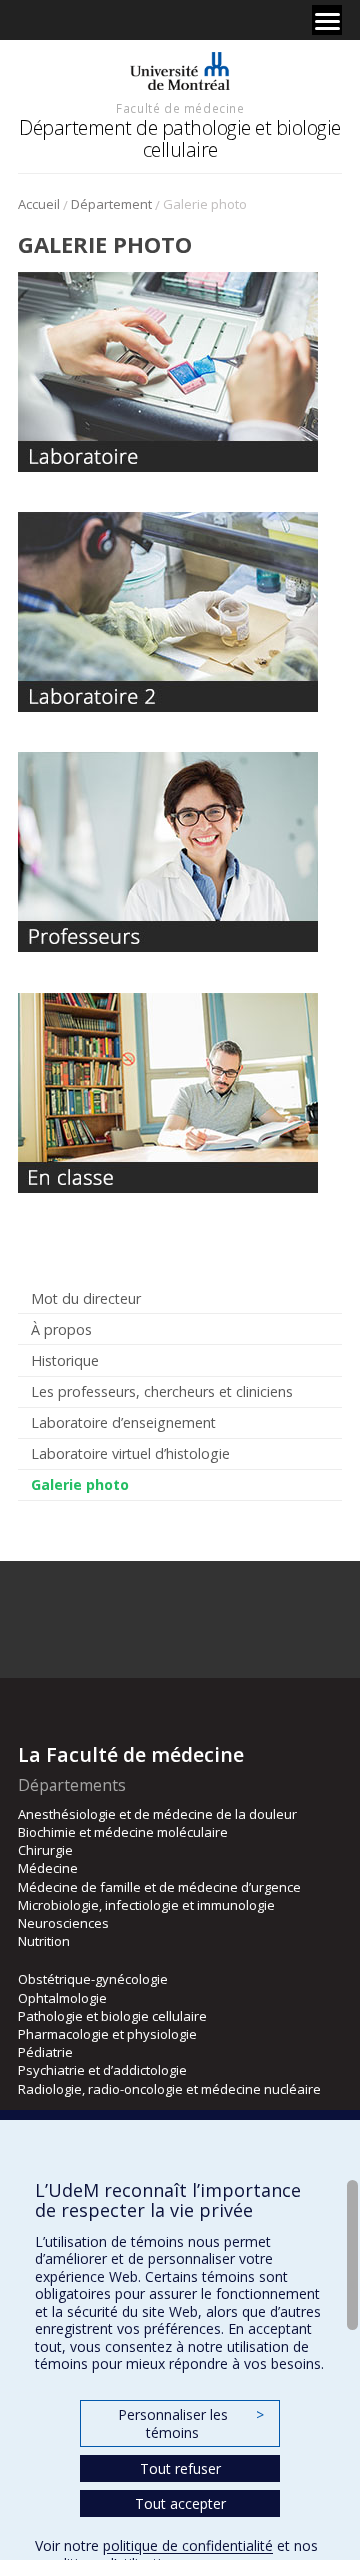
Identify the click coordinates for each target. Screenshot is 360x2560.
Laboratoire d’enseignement (123, 1422)
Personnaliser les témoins (191, 2423)
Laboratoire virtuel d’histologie (130, 1453)
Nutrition (44, 1941)
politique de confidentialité (188, 2545)
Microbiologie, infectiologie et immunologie (146, 1905)
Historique (65, 1360)
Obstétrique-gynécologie (93, 1979)
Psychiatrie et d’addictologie (102, 2070)
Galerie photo (80, 1484)
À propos (61, 1329)
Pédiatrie (45, 2052)
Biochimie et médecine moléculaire (123, 1832)
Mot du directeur (86, 1298)
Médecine (48, 1868)
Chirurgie (45, 1850)
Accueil (39, 204)
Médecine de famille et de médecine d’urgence (159, 1887)
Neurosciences (63, 1923)
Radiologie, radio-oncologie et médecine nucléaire (169, 2089)
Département (111, 204)
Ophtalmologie (62, 1998)
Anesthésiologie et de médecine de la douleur (157, 1814)
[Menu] (327, 20)
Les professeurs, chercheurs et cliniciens (162, 1391)
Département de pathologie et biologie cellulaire (180, 138)
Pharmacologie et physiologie (107, 2034)
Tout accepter (180, 2503)
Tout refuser (180, 2468)
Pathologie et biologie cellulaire (112, 2016)
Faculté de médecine (180, 108)
